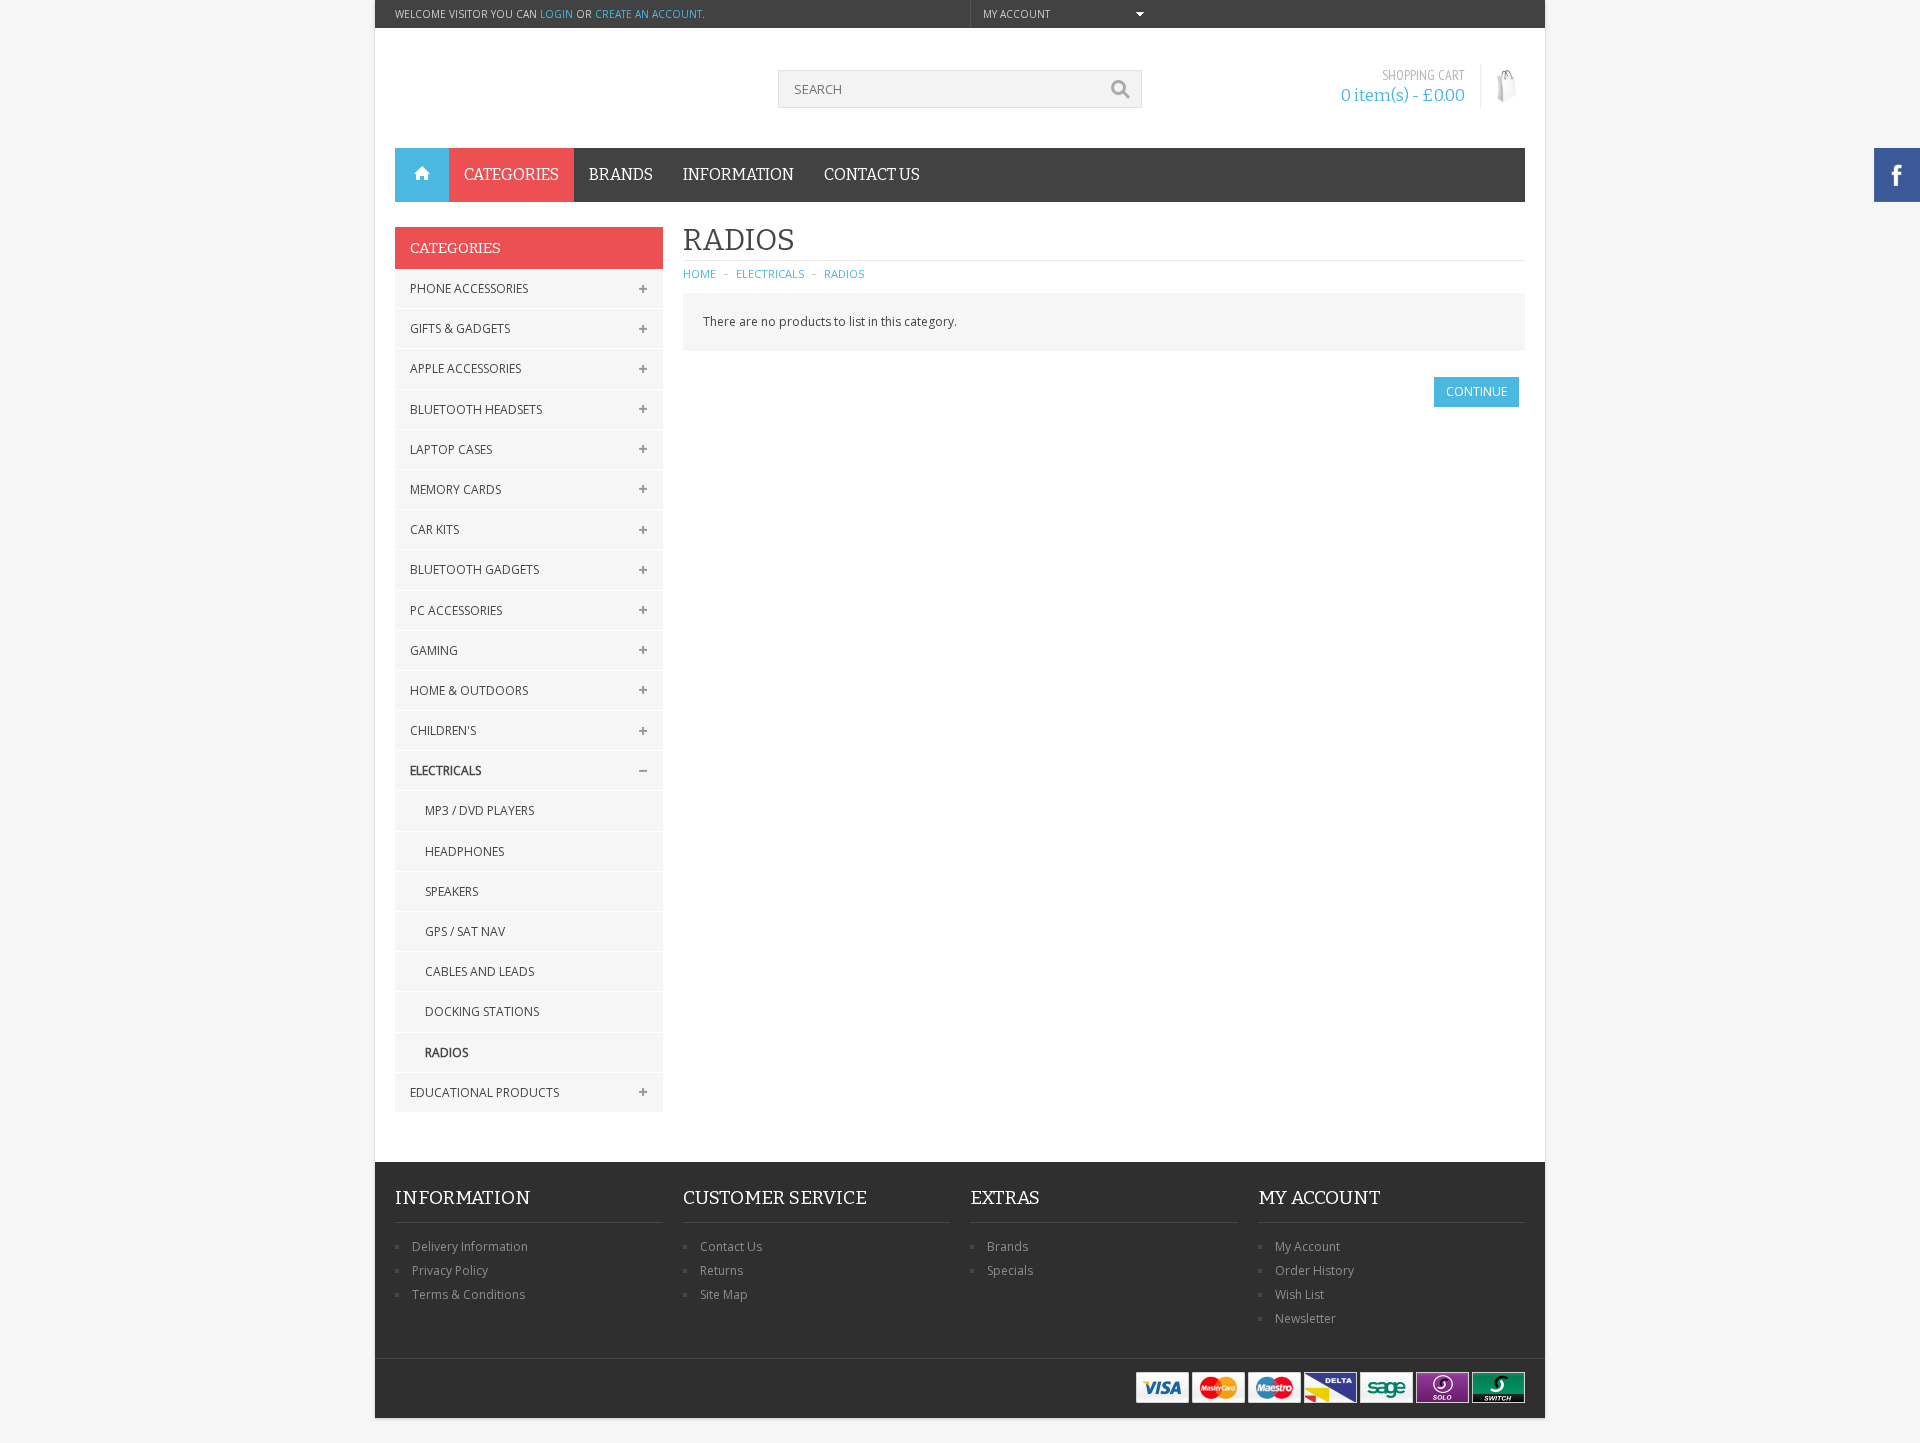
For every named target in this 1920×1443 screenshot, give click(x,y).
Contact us (872, 174)
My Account (1307, 1246)
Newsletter (1305, 1318)
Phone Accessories (469, 288)
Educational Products (484, 1092)
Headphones (464, 851)
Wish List (1299, 1294)
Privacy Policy (450, 1270)
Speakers (451, 891)
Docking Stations (482, 1011)
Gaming (434, 650)
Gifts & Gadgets (460, 328)
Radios (446, 1052)
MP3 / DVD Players (479, 810)
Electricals (445, 770)
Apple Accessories (465, 368)
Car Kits (434, 529)
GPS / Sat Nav (465, 931)
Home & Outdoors (469, 690)
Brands (1007, 1246)
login (556, 14)
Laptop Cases (451, 449)
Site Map (724, 1294)
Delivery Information (470, 1246)
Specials (1010, 1270)
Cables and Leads (479, 971)
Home (699, 273)
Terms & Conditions (468, 1294)
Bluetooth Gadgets (474, 569)
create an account (648, 14)
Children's (443, 730)
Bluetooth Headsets (476, 409)
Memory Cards (455, 489)
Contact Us (731, 1246)
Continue (1476, 391)
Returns (721, 1270)
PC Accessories (456, 610)
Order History (1314, 1270)
